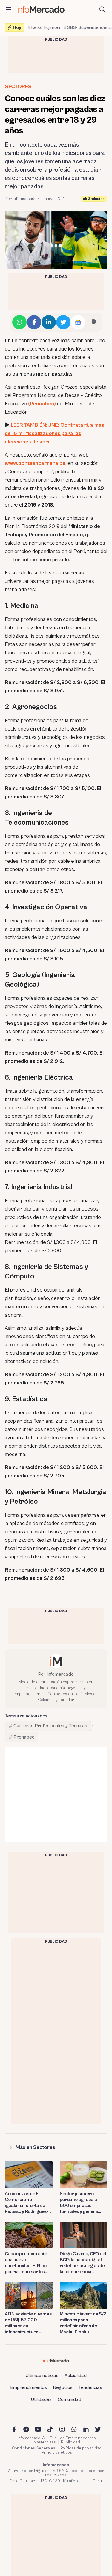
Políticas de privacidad (81, 2448)
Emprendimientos (29, 2387)
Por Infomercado (21, 199)
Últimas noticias (42, 2376)
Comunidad (69, 2399)
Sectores (18, 87)
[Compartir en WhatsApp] (19, 322)
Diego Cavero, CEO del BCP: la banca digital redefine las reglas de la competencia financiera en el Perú (83, 2263)
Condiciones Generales (34, 2448)
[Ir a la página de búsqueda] (102, 10)
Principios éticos (57, 2452)
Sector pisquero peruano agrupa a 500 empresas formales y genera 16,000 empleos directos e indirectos (81, 2203)
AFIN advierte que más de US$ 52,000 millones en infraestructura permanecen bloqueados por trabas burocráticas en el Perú (29, 2323)
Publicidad (70, 2442)
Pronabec (24, 1737)
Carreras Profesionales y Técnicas (50, 1726)
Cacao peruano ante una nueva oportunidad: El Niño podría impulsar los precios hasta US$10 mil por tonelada (26, 2263)
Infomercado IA (31, 2438)
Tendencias (90, 2387)
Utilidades (41, 2399)
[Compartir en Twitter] (63, 322)
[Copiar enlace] (93, 322)
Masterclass (45, 2442)
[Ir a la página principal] (41, 9)
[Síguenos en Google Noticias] (78, 322)
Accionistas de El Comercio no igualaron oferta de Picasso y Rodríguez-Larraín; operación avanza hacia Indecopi (28, 2203)
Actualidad (76, 2376)
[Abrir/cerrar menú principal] (8, 10)
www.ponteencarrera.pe (35, 463)
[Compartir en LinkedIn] (49, 322)
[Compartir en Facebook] (34, 322)
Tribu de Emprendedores (73, 2438)
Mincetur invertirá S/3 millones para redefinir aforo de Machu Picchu (83, 2323)
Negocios (63, 2387)
